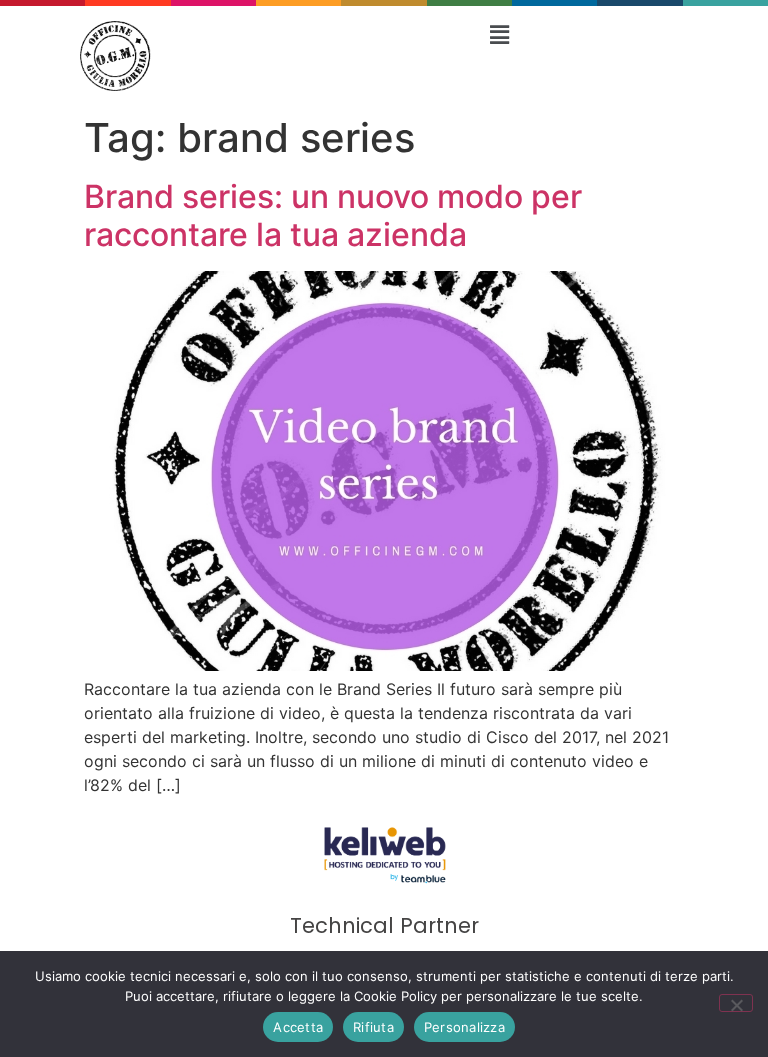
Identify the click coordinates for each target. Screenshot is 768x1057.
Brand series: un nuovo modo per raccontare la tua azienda (333, 215)
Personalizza (464, 1027)
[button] (499, 34)
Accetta (298, 1027)
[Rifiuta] (736, 1003)
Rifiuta (373, 1027)
